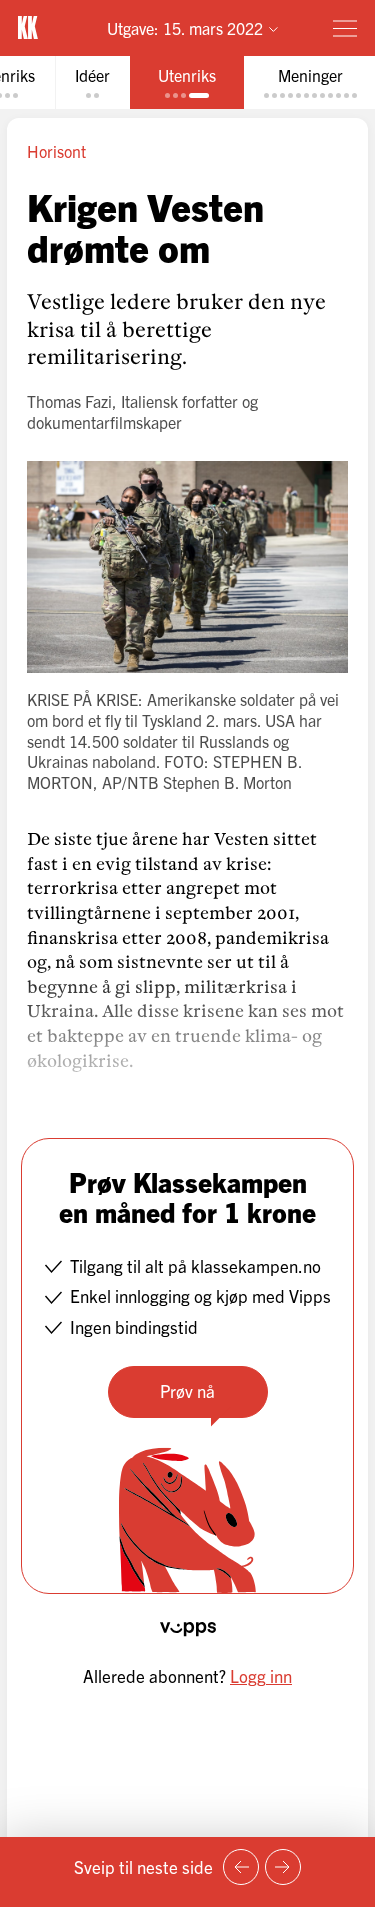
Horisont (56, 151)
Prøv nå (187, 1390)
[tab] (92, 82)
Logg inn (261, 1675)
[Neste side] (283, 1867)
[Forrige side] (241, 1867)
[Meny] (345, 28)
